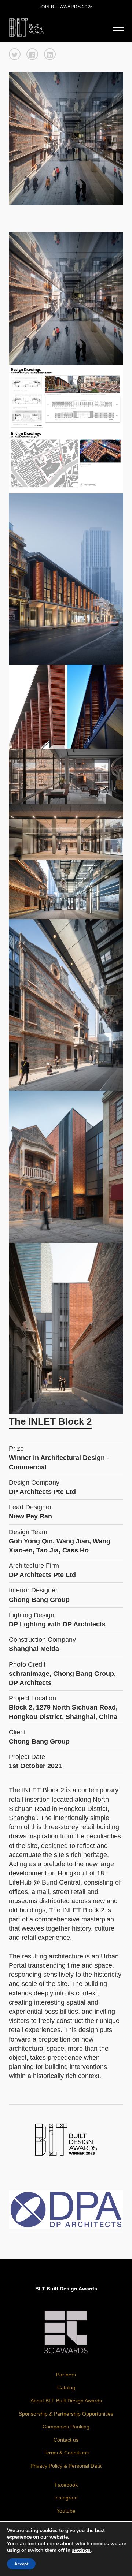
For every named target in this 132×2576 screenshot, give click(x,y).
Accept (21, 2564)
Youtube (66, 2511)
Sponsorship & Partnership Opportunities (66, 2414)
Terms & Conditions (66, 2453)
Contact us (66, 2440)
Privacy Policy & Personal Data (66, 2466)
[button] (15, 54)
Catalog (66, 2387)
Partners (66, 2375)
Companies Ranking (66, 2427)
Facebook (66, 2485)
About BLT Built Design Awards (66, 2401)
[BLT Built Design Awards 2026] (27, 27)
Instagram (66, 2498)
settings (81, 2550)
